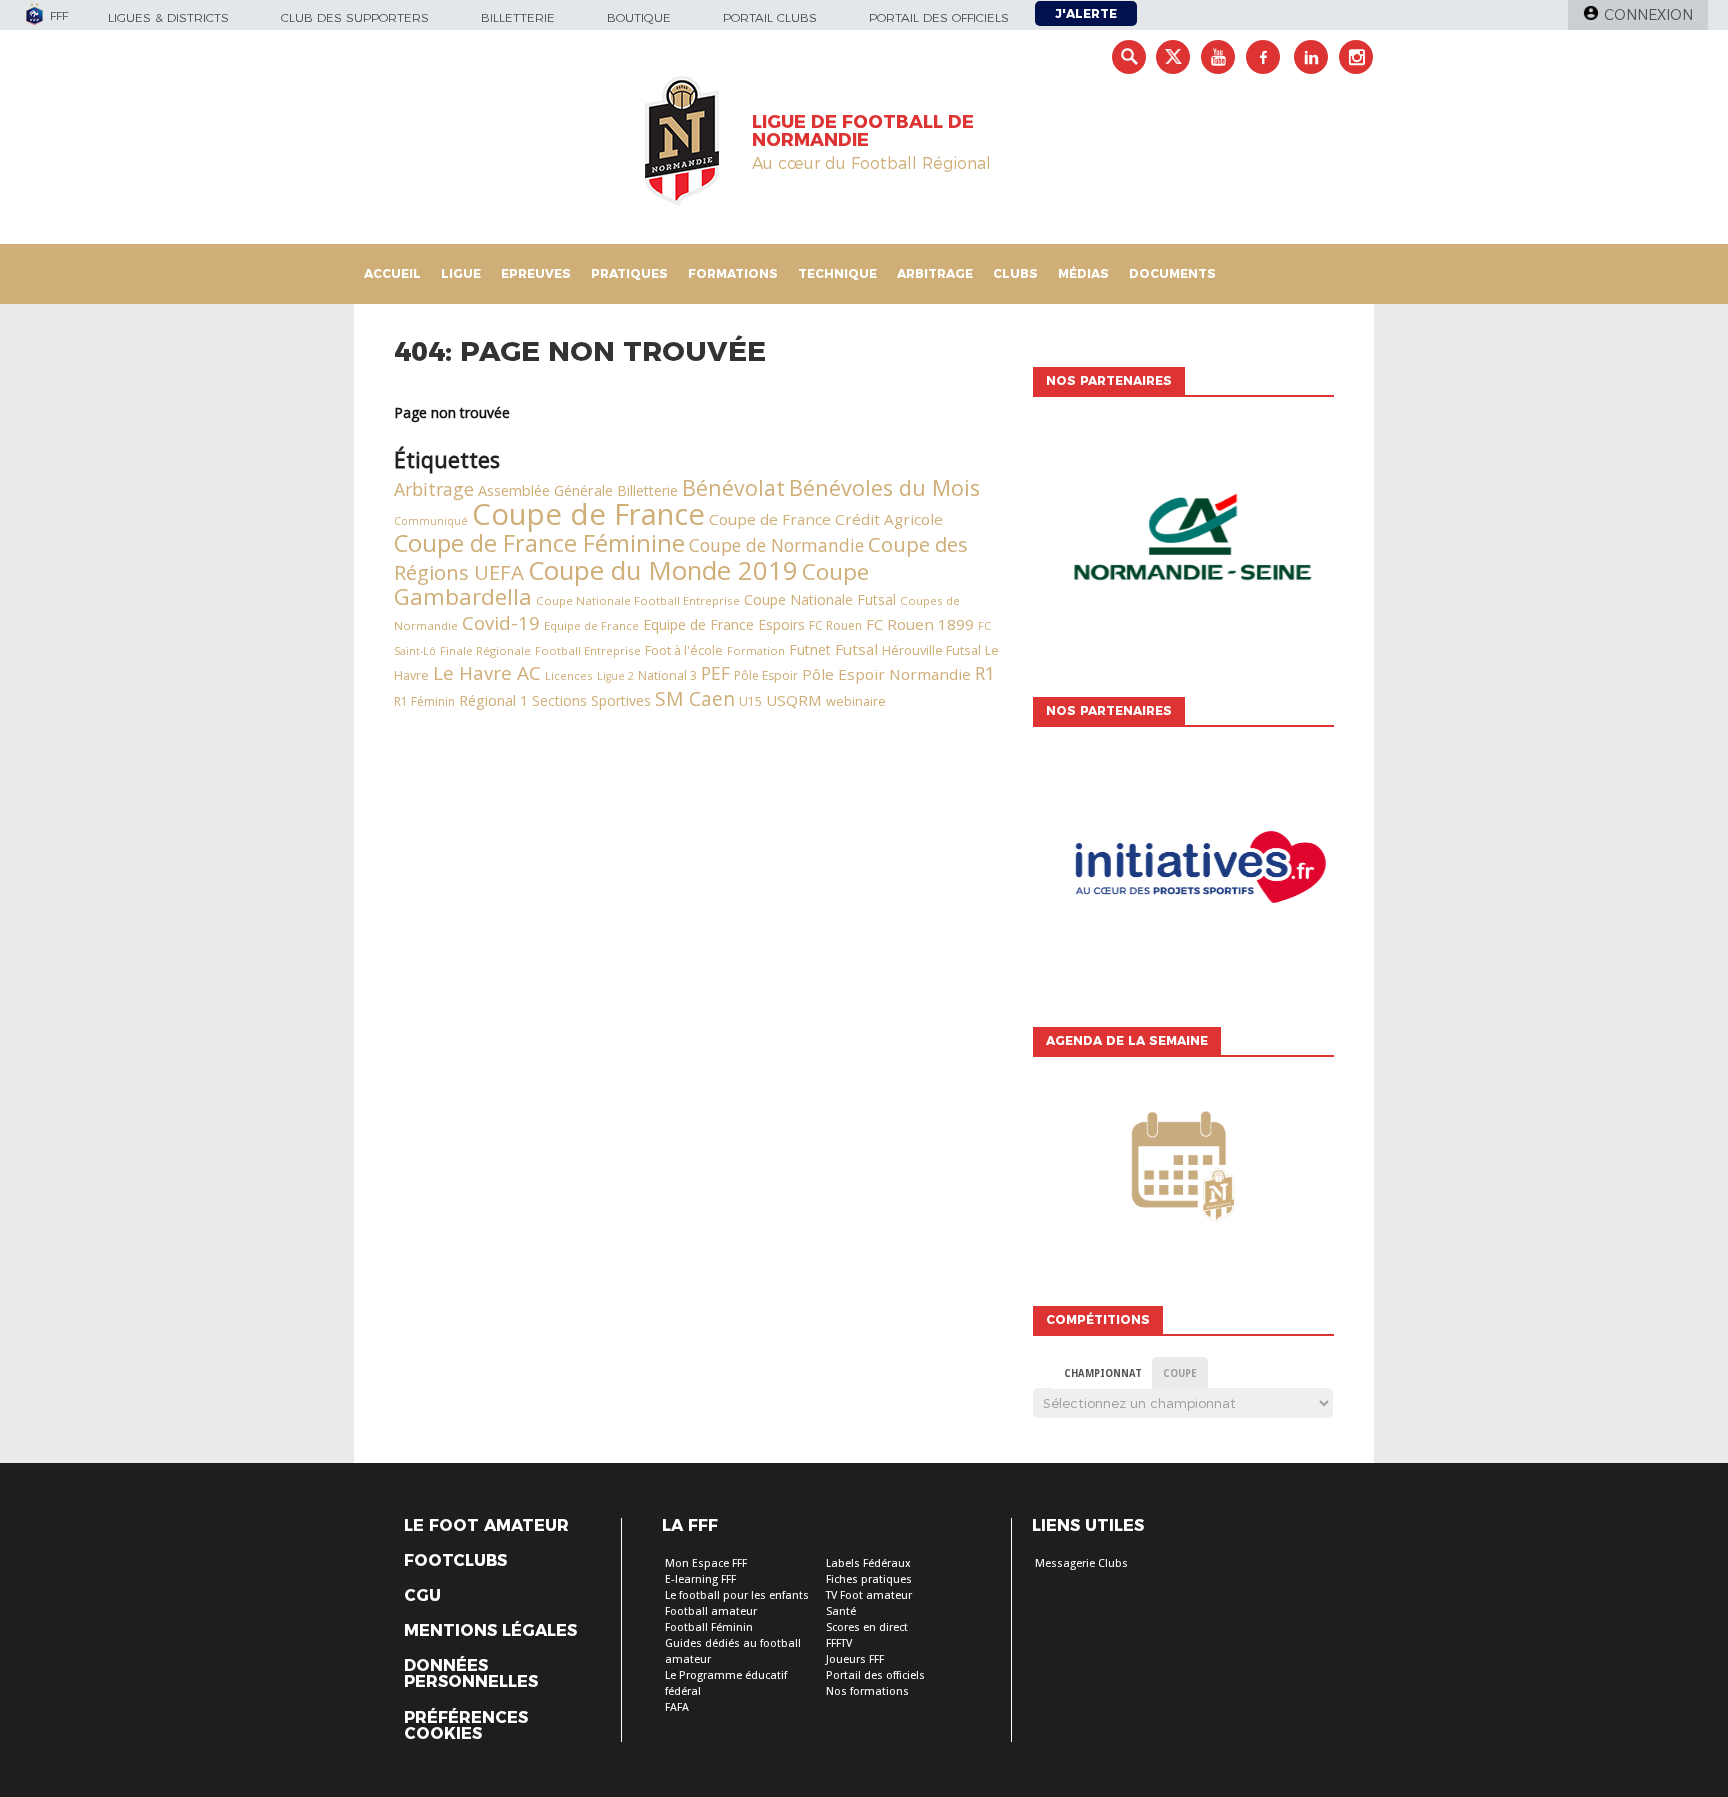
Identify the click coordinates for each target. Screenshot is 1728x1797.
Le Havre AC (487, 673)
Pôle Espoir (766, 675)
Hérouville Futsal (931, 650)
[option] (1183, 542)
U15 (750, 701)
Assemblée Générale (545, 490)
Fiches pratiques (869, 1579)
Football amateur (711, 1611)
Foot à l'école (684, 650)
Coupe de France (588, 514)
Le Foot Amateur (486, 1526)
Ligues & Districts (168, 17)
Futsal (856, 649)
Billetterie (518, 17)
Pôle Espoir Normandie (886, 674)
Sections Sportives (591, 700)
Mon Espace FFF (706, 1563)
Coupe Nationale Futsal (820, 599)
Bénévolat (733, 487)
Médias (1083, 273)
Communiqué (431, 521)
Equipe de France (591, 625)
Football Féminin (709, 1627)
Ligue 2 (615, 676)
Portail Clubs (770, 17)
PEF (715, 673)
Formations (733, 273)
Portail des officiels (939, 17)
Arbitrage (935, 273)
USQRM (794, 700)
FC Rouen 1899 (920, 624)
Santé (841, 1611)
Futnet (810, 649)
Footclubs (455, 1561)
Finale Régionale (485, 650)
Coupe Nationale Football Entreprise (638, 600)
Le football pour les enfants (737, 1595)
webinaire (856, 701)
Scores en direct (867, 1627)
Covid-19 (501, 622)
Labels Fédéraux (868, 1563)
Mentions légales (490, 1631)
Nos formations (867, 1691)
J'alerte (1086, 13)
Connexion (1648, 15)
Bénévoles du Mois (884, 487)
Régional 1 (493, 700)
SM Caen (695, 698)
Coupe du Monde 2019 (663, 570)
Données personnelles (471, 1674)
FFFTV (839, 1643)
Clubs (1015, 273)
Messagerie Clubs (1081, 1563)
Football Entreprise (588, 650)
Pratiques (629, 273)
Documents (1172, 273)
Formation (756, 650)
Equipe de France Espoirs (724, 624)
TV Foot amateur (869, 1595)
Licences (569, 675)
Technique (837, 273)
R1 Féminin (424, 701)
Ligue (461, 273)
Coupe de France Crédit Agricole (826, 519)
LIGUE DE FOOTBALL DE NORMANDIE (863, 131)
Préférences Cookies (466, 1726)
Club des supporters (355, 17)
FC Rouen (835, 625)
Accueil (392, 273)
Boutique (639, 17)
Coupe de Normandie (776, 545)
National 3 (667, 675)
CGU (422, 1596)
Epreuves (536, 273)
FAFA (677, 1707)
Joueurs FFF (855, 1659)
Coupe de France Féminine (539, 543)
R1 (985, 673)
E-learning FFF (700, 1579)
